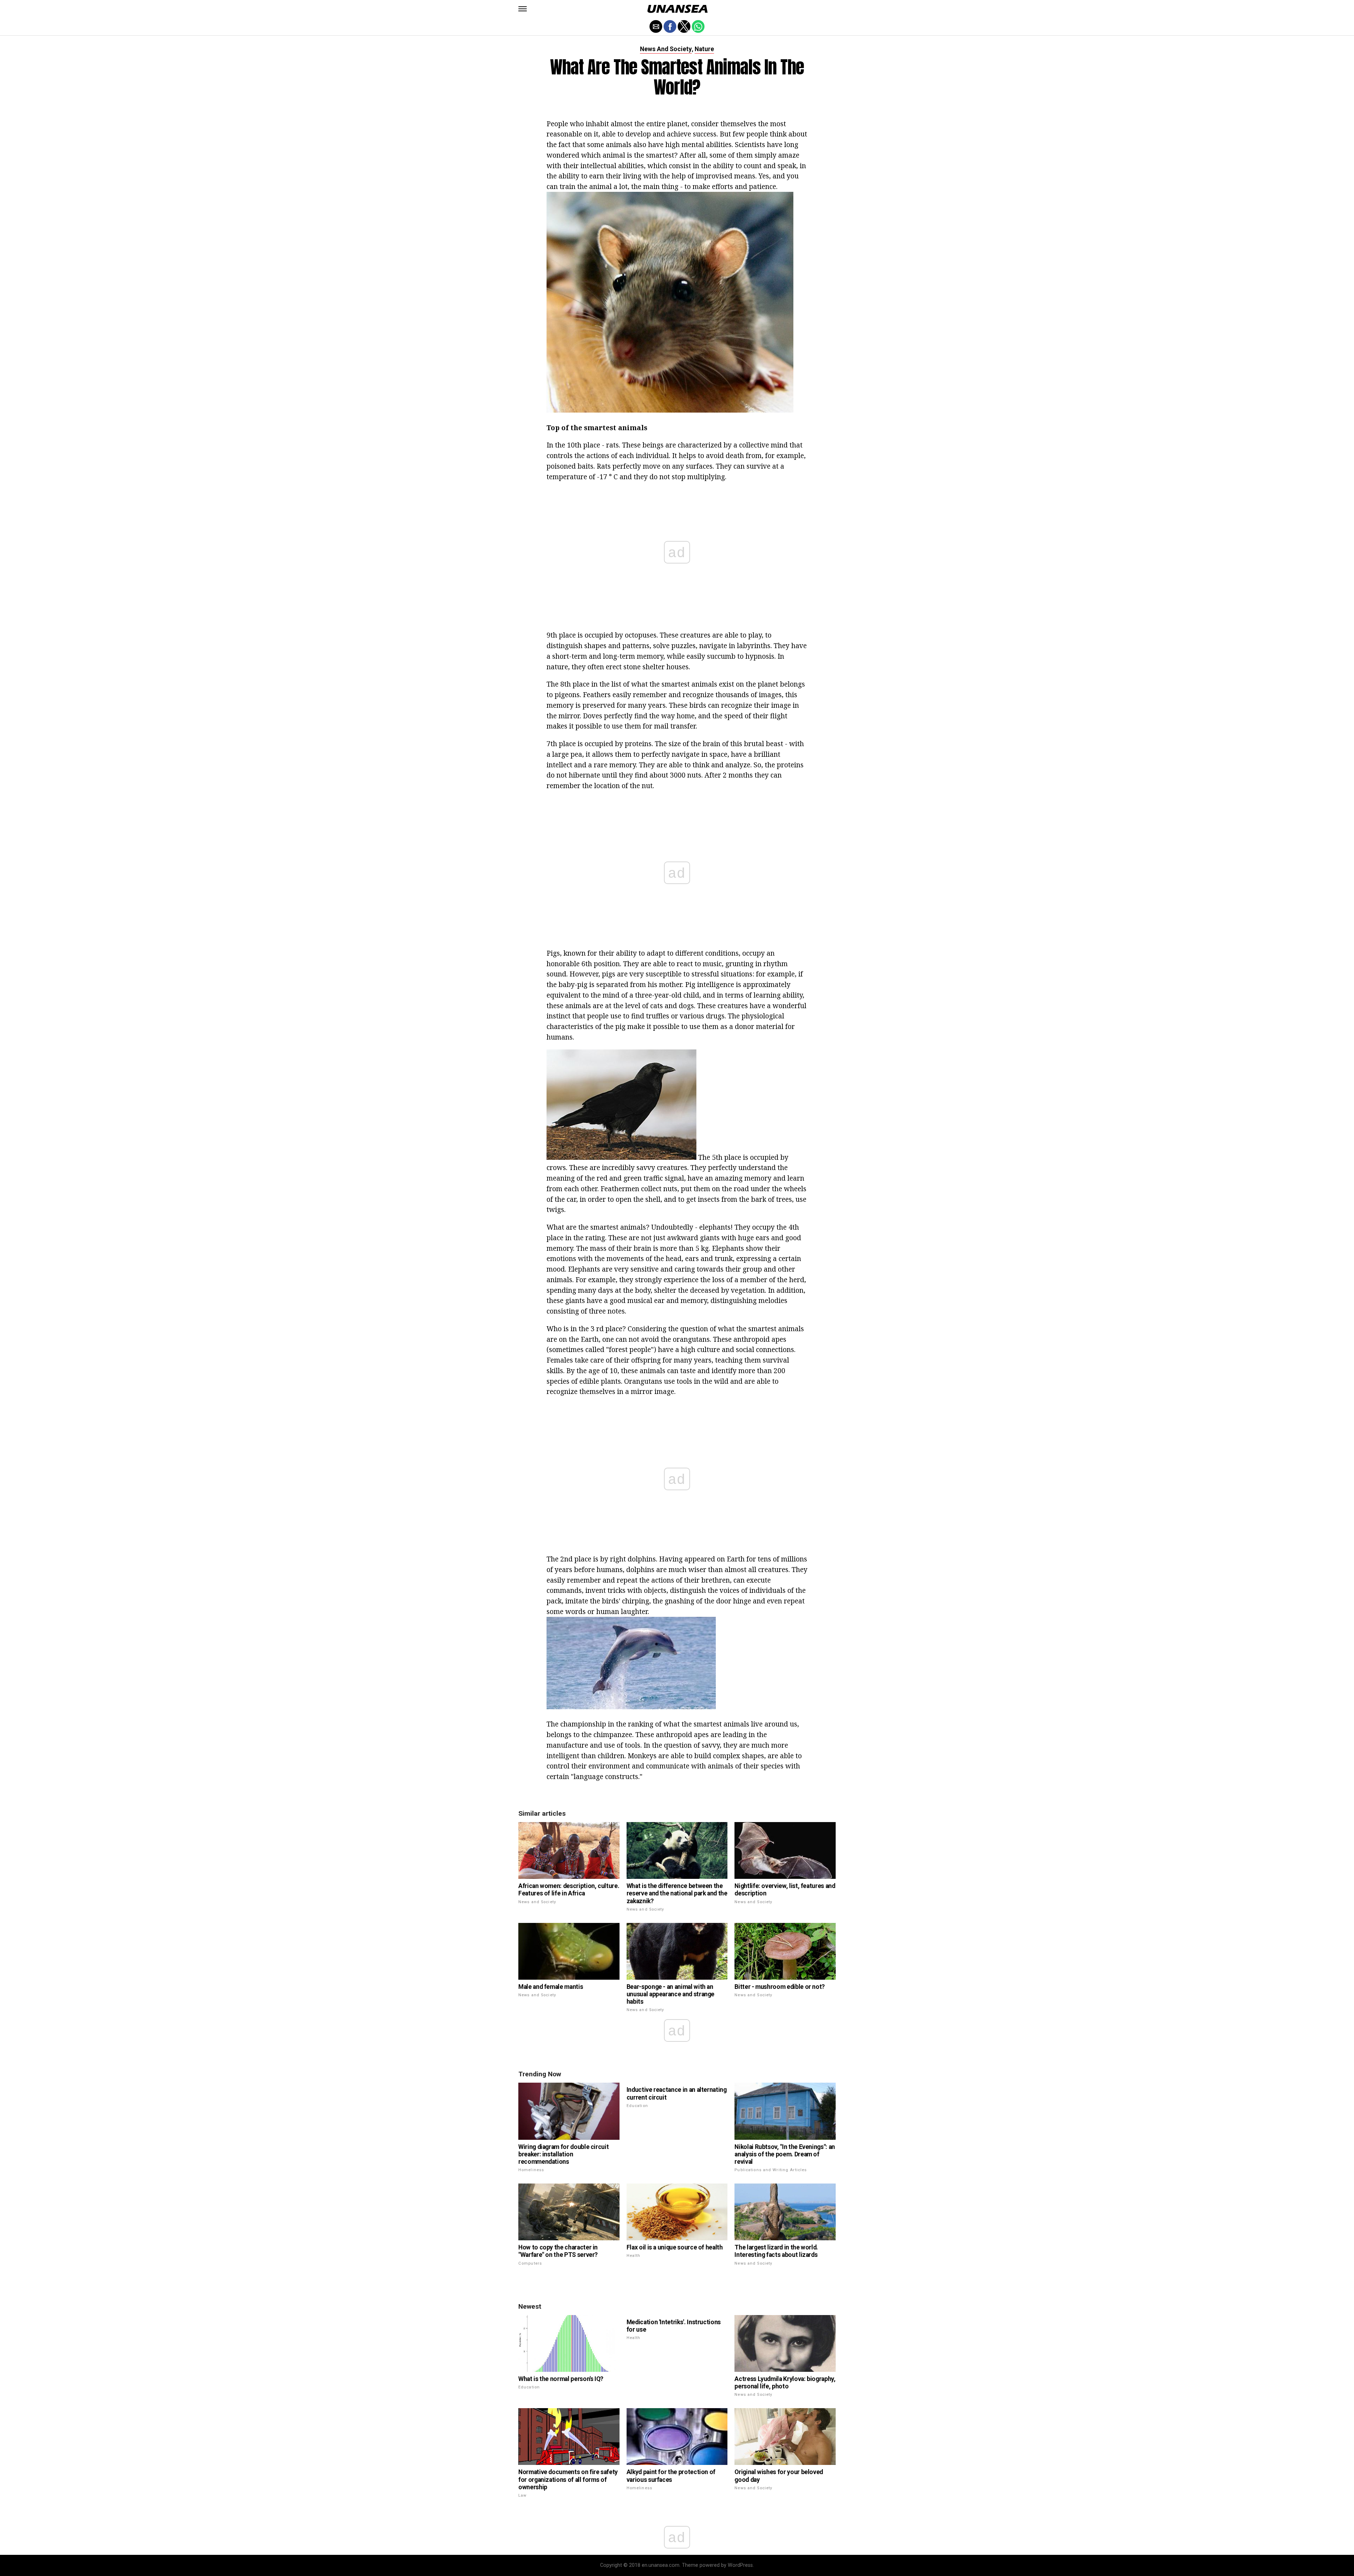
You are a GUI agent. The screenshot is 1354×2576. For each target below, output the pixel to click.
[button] (523, 9)
